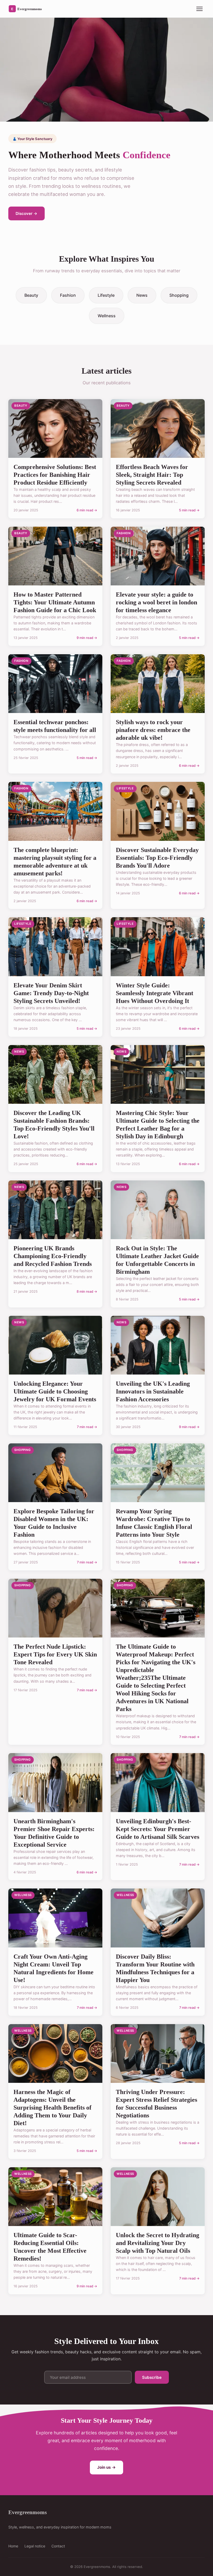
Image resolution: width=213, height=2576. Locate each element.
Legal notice (35, 2546)
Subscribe (152, 2377)
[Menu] (199, 9)
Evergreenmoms (28, 2512)
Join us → (106, 2467)
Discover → (26, 213)
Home (13, 2546)
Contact (58, 2546)
